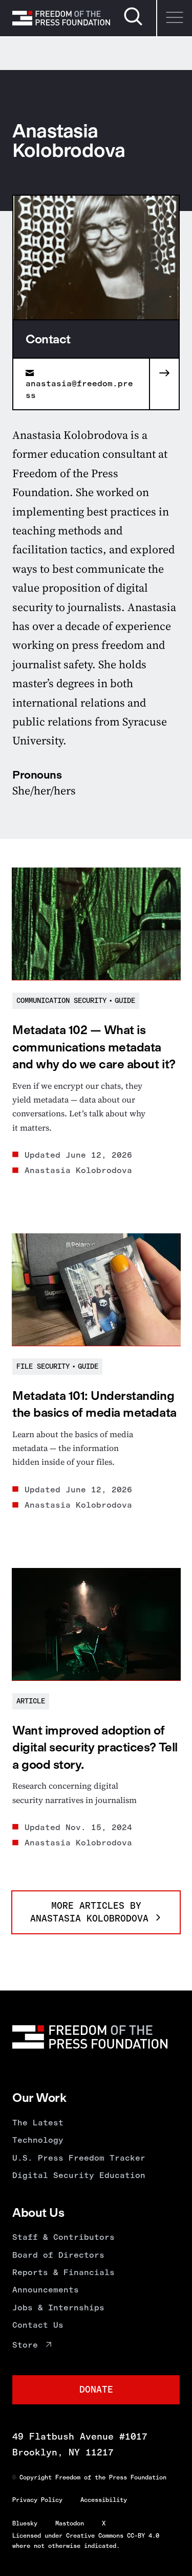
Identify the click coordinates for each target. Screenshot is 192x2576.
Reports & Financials (63, 2272)
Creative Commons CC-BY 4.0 (113, 2536)
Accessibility (104, 2500)
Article (31, 1701)
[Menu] (174, 18)
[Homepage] (61, 18)
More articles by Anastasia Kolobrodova (92, 1912)
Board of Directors (58, 2255)
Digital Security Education (79, 2175)
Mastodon (70, 2523)
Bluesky (25, 2523)
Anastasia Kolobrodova (78, 1170)
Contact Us (38, 2325)
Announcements (46, 2290)
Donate (96, 2390)
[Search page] (133, 24)
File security (43, 1366)
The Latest (38, 2123)
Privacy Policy (37, 2500)
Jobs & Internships (58, 2308)
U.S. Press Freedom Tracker (79, 2158)
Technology (38, 2140)
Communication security (61, 1001)
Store (25, 2345)
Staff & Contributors (63, 2237)
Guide (125, 1001)
